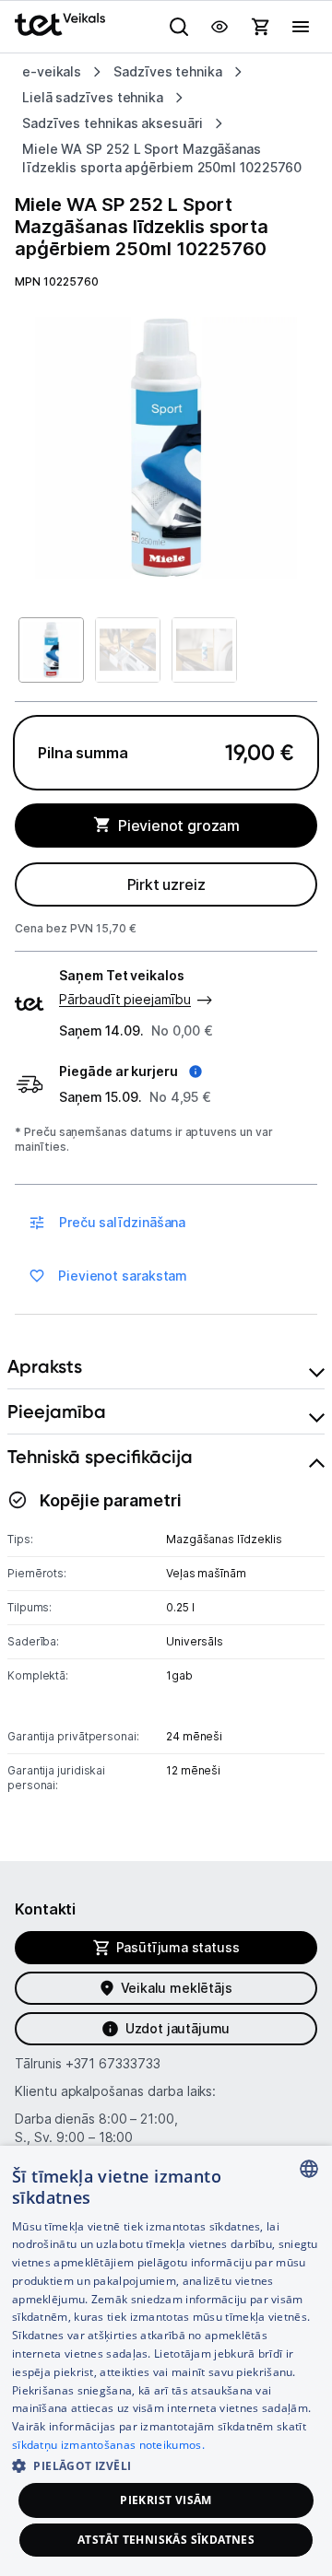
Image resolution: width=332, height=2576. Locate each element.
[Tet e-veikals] (60, 24)
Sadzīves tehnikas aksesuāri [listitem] (113, 123)
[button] (130, 1071)
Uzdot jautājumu (178, 2028)
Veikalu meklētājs (177, 1988)
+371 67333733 (113, 2063)
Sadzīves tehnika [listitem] (168, 71)
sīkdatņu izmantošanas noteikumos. (108, 2445)
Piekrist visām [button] (166, 2500)
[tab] (166, 1367)
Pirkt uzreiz (166, 884)
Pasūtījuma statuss (178, 1947)
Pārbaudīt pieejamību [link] (125, 999)
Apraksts (45, 1366)
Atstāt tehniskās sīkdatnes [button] (166, 2540)
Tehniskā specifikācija (100, 1457)
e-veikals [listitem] (52, 71)
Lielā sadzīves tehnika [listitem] (93, 97)
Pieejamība (57, 1411)
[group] (166, 448)
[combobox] (309, 2169)
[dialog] (166, 2361)
